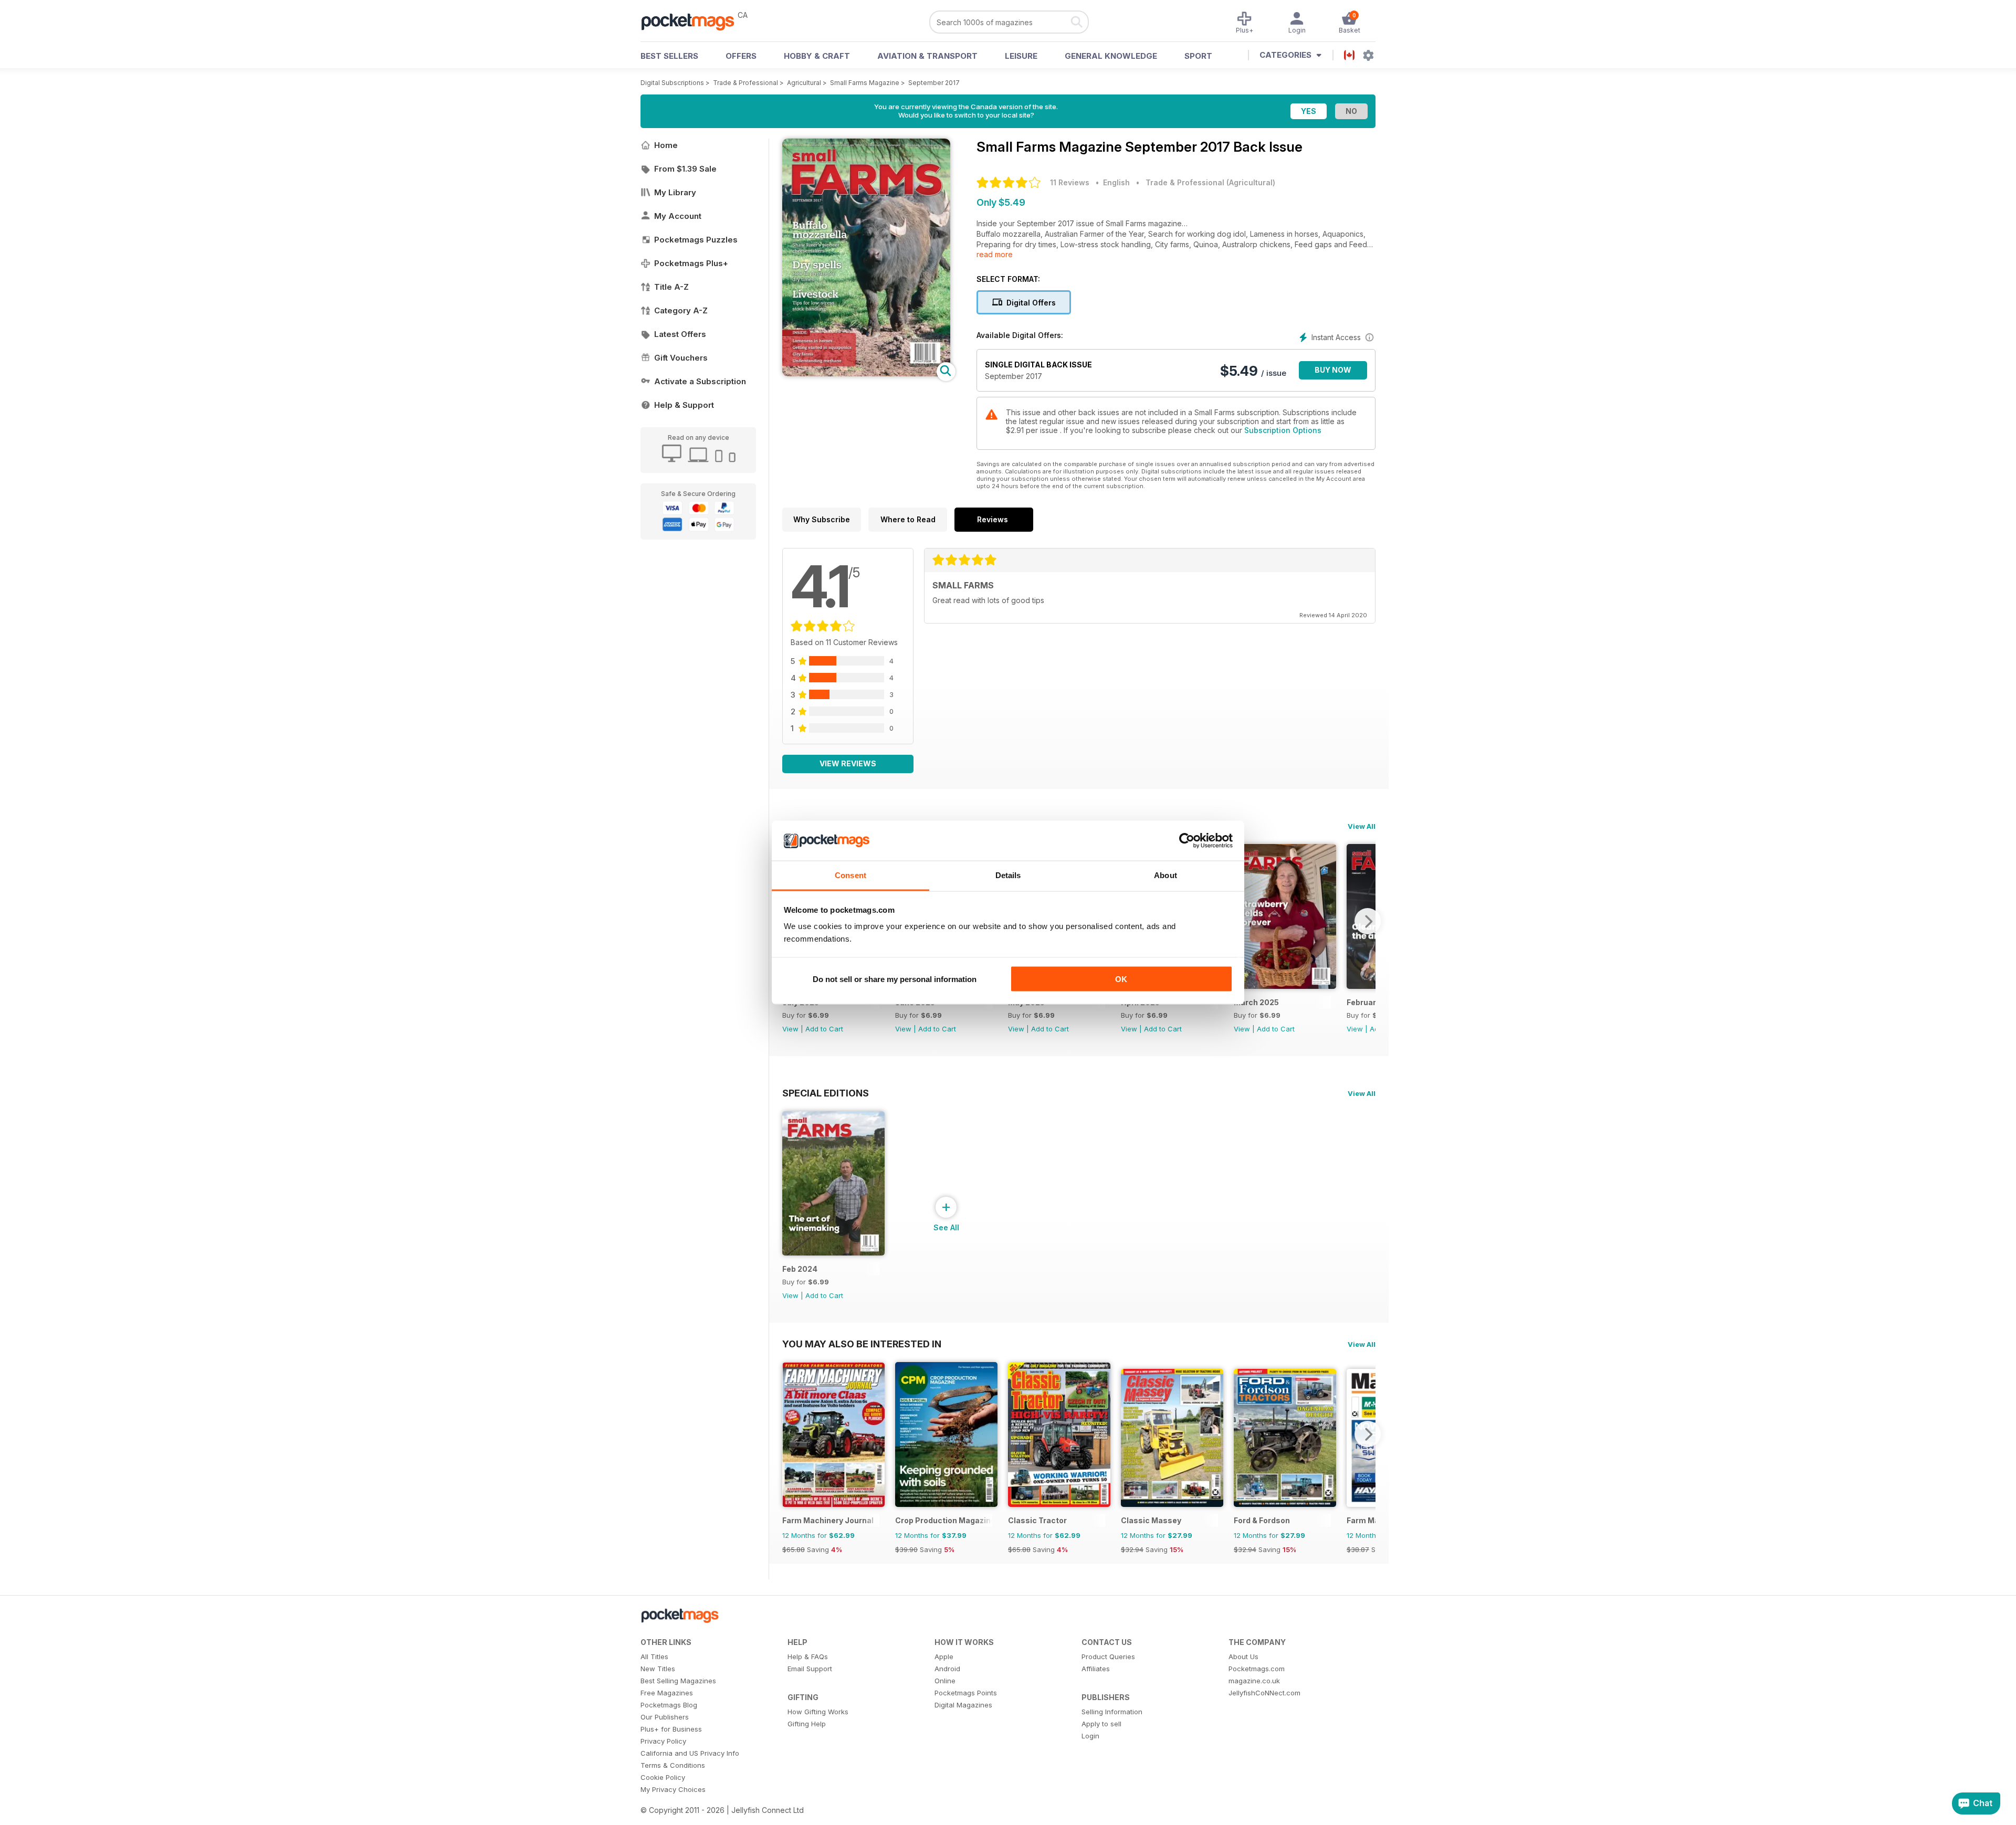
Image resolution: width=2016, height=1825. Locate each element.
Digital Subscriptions (672, 83)
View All (1362, 826)
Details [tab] (1008, 875)
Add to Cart (824, 1029)
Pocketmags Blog (669, 1705)
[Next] (1368, 921)
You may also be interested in (862, 1344)
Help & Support (684, 405)
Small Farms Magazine (865, 83)
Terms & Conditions (673, 1765)
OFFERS (741, 56)
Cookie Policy (663, 1777)
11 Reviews (1070, 182)
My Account (678, 216)
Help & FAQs (808, 1657)
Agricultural (804, 83)
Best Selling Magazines (678, 1681)
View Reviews (848, 763)
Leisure (1021, 56)
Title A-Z (671, 287)
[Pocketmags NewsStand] (693, 21)
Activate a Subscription (700, 381)
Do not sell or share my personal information (895, 979)
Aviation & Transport (927, 56)
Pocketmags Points (966, 1693)
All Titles (654, 1657)
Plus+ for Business (671, 1729)
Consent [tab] (850, 875)
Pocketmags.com (1257, 1669)
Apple (944, 1657)
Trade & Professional (745, 83)
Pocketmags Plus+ (691, 263)
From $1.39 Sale (685, 169)
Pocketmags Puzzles (696, 240)
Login (1090, 1736)
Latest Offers (680, 334)
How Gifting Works (818, 1712)
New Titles (658, 1669)
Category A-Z (681, 310)
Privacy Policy (663, 1741)
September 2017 (934, 83)
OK (1121, 979)
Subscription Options (1283, 430)
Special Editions (826, 1093)
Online (945, 1681)
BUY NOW (1333, 370)
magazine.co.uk (1254, 1681)
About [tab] (1165, 875)
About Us (1243, 1657)
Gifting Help (807, 1724)
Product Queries (1108, 1657)
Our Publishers (665, 1717)
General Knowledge (1111, 56)
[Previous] (790, 1434)
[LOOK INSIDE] (866, 373)
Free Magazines (667, 1693)
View (790, 1029)
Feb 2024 (800, 1269)
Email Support (810, 1669)
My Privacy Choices (673, 1789)
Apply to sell (1101, 1724)
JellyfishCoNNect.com (1264, 1693)
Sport (1198, 56)
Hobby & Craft (817, 56)
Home (666, 145)
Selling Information (1112, 1712)
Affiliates (1096, 1669)
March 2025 (1256, 1002)
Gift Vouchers (681, 358)
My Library (675, 192)
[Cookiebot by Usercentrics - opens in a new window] (1187, 841)
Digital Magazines (963, 1705)
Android (947, 1669)
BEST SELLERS (669, 56)
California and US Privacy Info (690, 1753)
